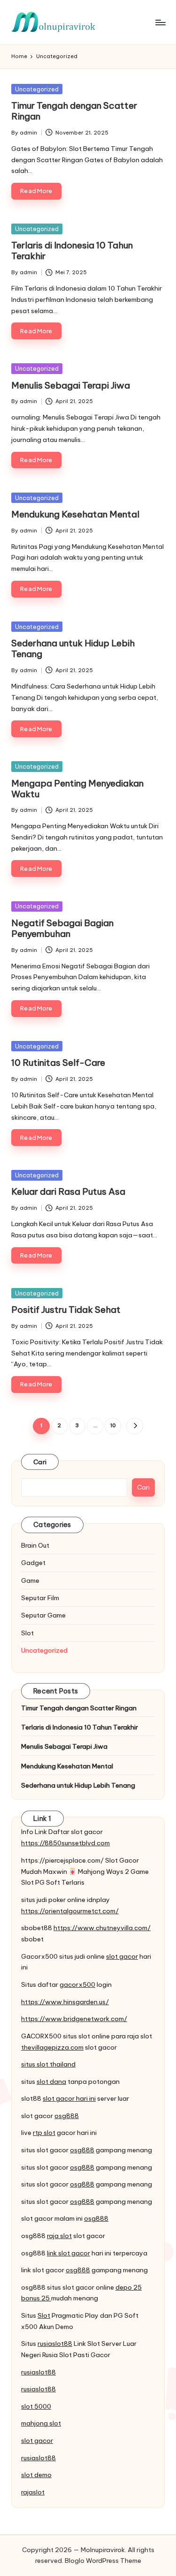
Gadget (33, 1563)
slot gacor (122, 1956)
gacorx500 (77, 1984)
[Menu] (160, 22)
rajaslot (33, 2492)
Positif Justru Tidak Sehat (66, 1310)
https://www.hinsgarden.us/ (65, 2002)
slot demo (36, 2475)
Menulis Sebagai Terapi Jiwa (71, 385)
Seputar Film (40, 1598)
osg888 (67, 2116)
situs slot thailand (48, 2064)
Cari (40, 1462)
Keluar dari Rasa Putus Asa (68, 1191)
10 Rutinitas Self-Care (58, 1063)
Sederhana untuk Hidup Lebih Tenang (73, 648)
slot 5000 (36, 2406)
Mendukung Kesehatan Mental (75, 514)
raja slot (59, 2236)
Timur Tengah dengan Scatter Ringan (74, 111)
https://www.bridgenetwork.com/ (74, 2019)
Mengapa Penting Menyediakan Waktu (77, 789)
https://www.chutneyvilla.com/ (102, 1928)
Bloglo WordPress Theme (103, 2561)
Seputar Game (43, 1615)
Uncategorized (37, 89)
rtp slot (44, 2133)
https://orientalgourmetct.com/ (70, 1911)
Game (30, 1580)
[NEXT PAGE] (134, 1426)
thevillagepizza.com (52, 2047)
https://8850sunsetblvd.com (65, 1843)
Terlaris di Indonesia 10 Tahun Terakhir (72, 251)
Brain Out (35, 1545)
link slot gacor (69, 2253)
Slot (27, 1633)
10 (113, 1425)
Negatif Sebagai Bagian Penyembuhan (62, 928)
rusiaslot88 (55, 2344)
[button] (134, 1426)
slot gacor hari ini (69, 2098)
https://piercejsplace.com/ (62, 1860)
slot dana (51, 2082)
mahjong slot (41, 2423)
